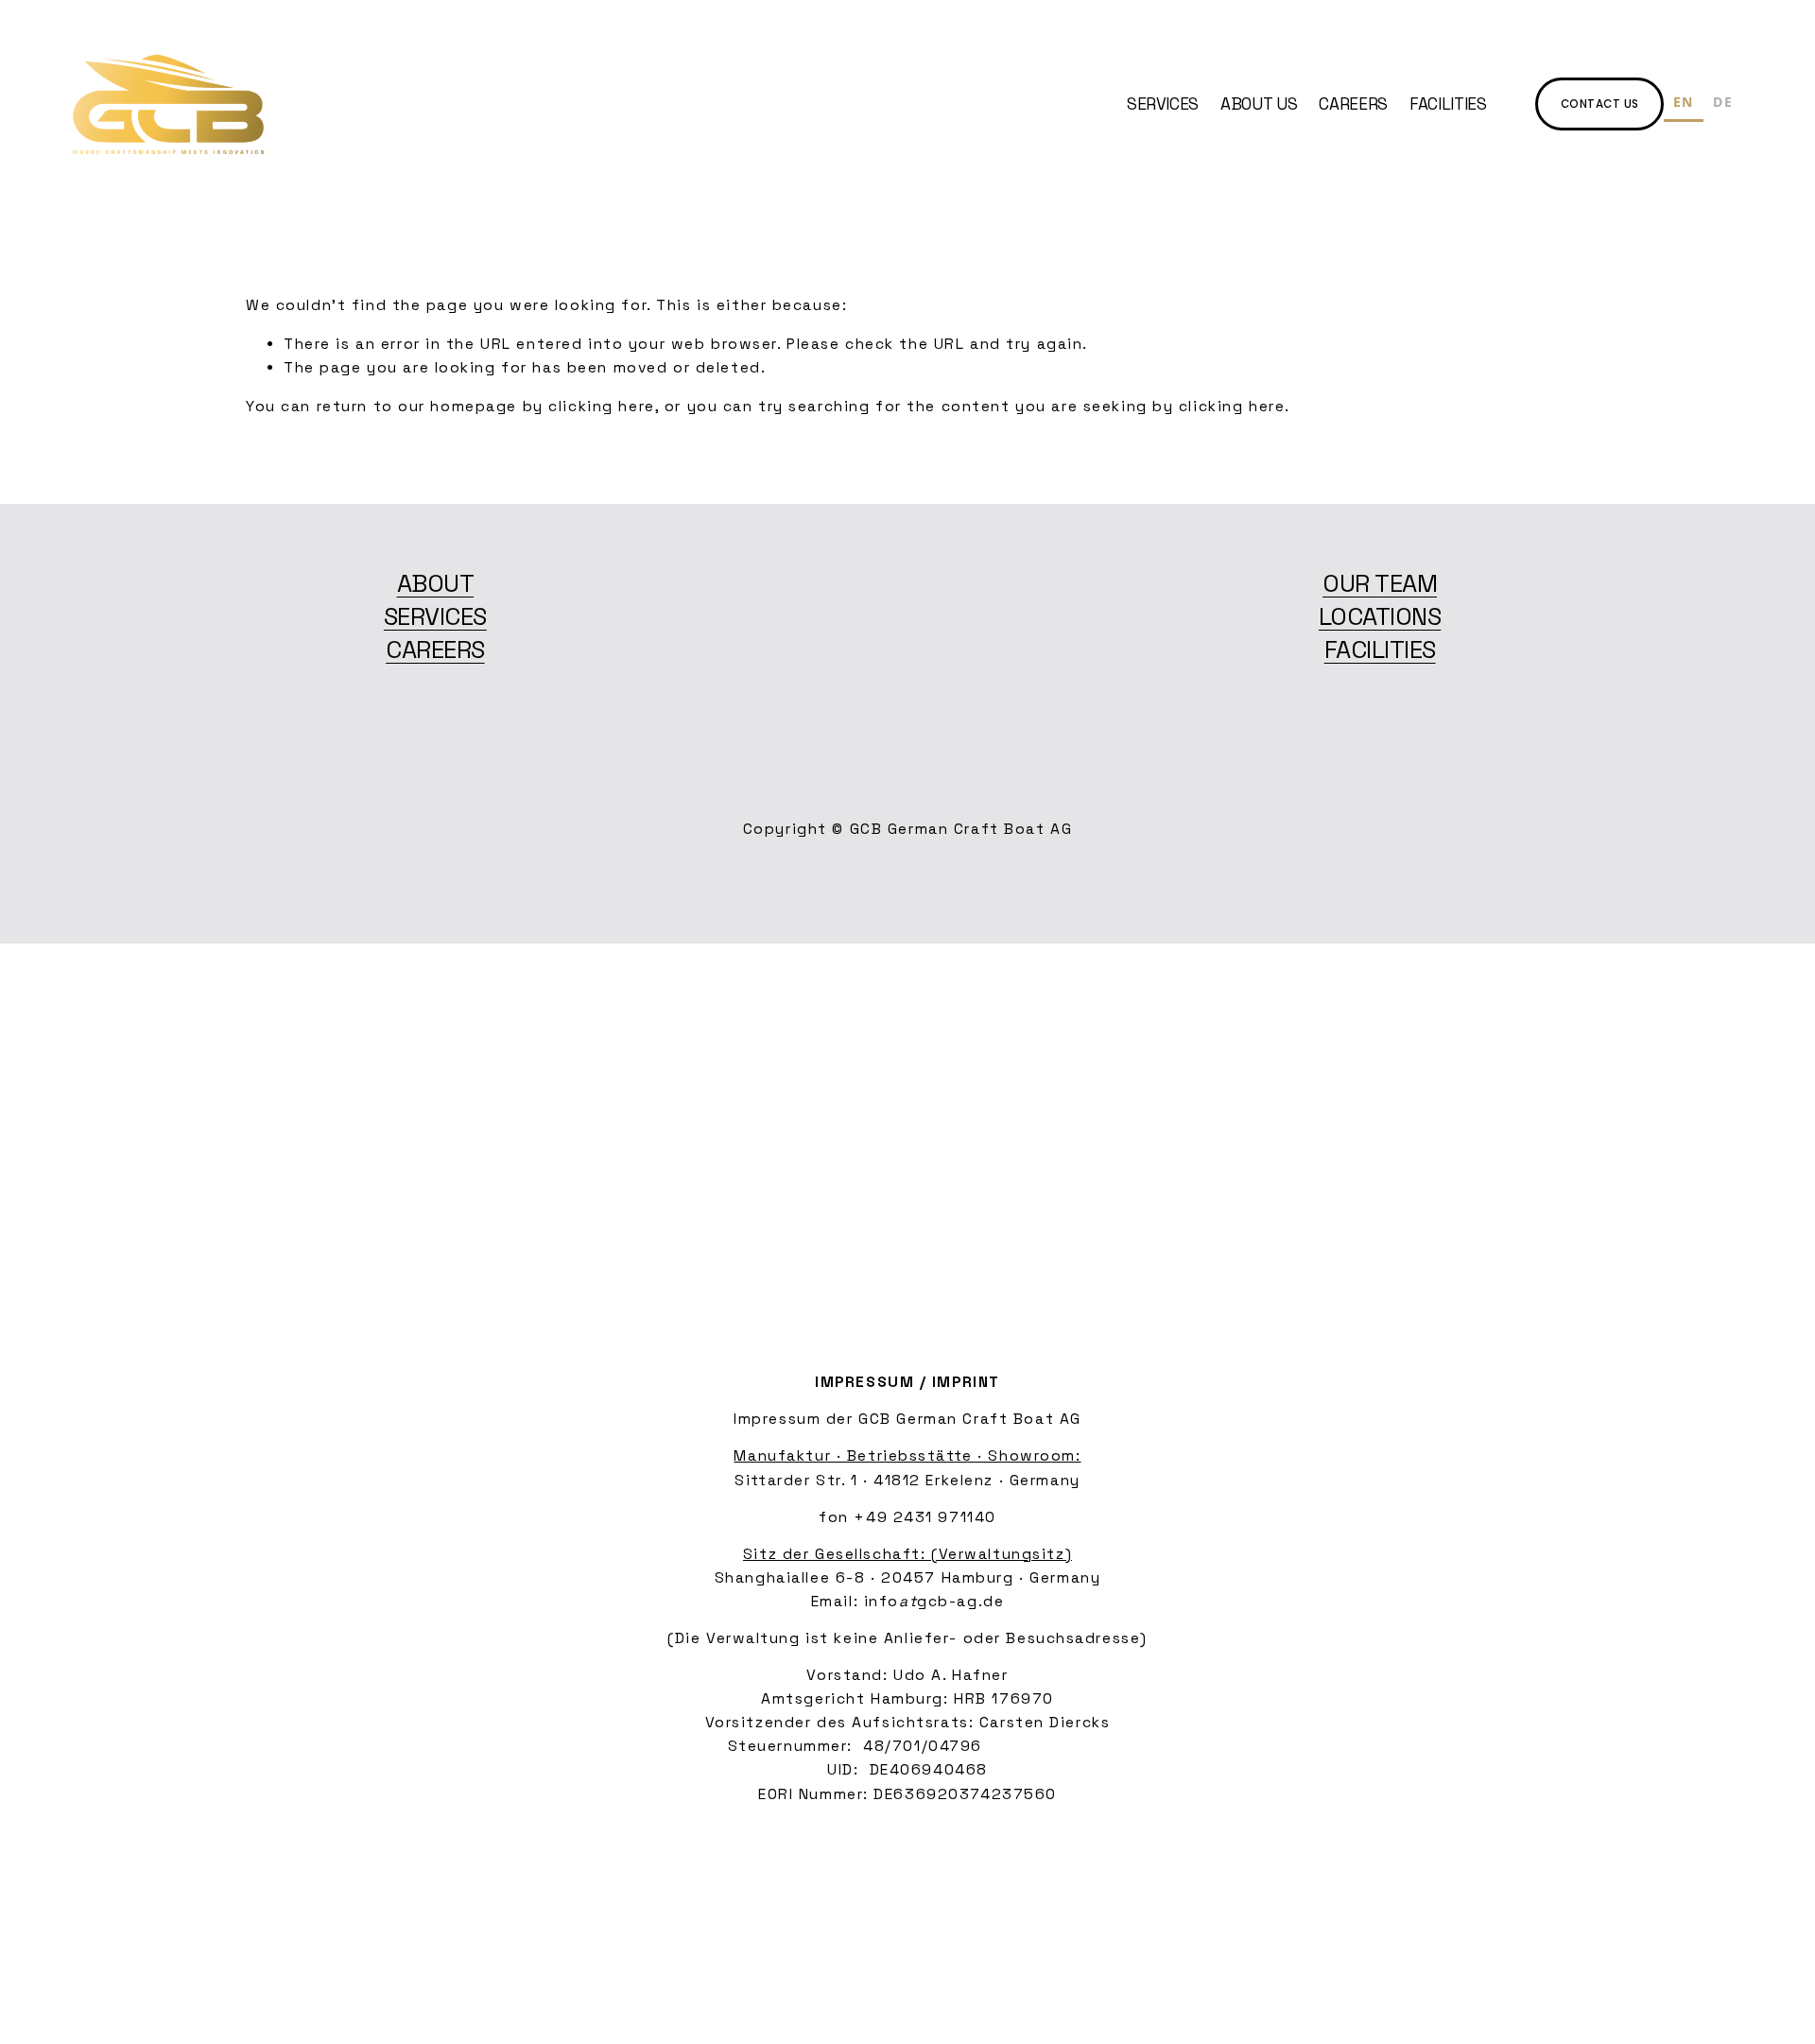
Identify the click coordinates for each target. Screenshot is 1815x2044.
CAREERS (1353, 104)
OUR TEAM (1380, 584)
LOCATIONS (1380, 617)
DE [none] (1723, 102)
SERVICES (1163, 104)
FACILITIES (1448, 104)
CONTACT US (1600, 104)
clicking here (601, 407)
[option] (1723, 104)
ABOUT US (1259, 104)
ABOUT (435, 584)
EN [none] (1684, 102)
